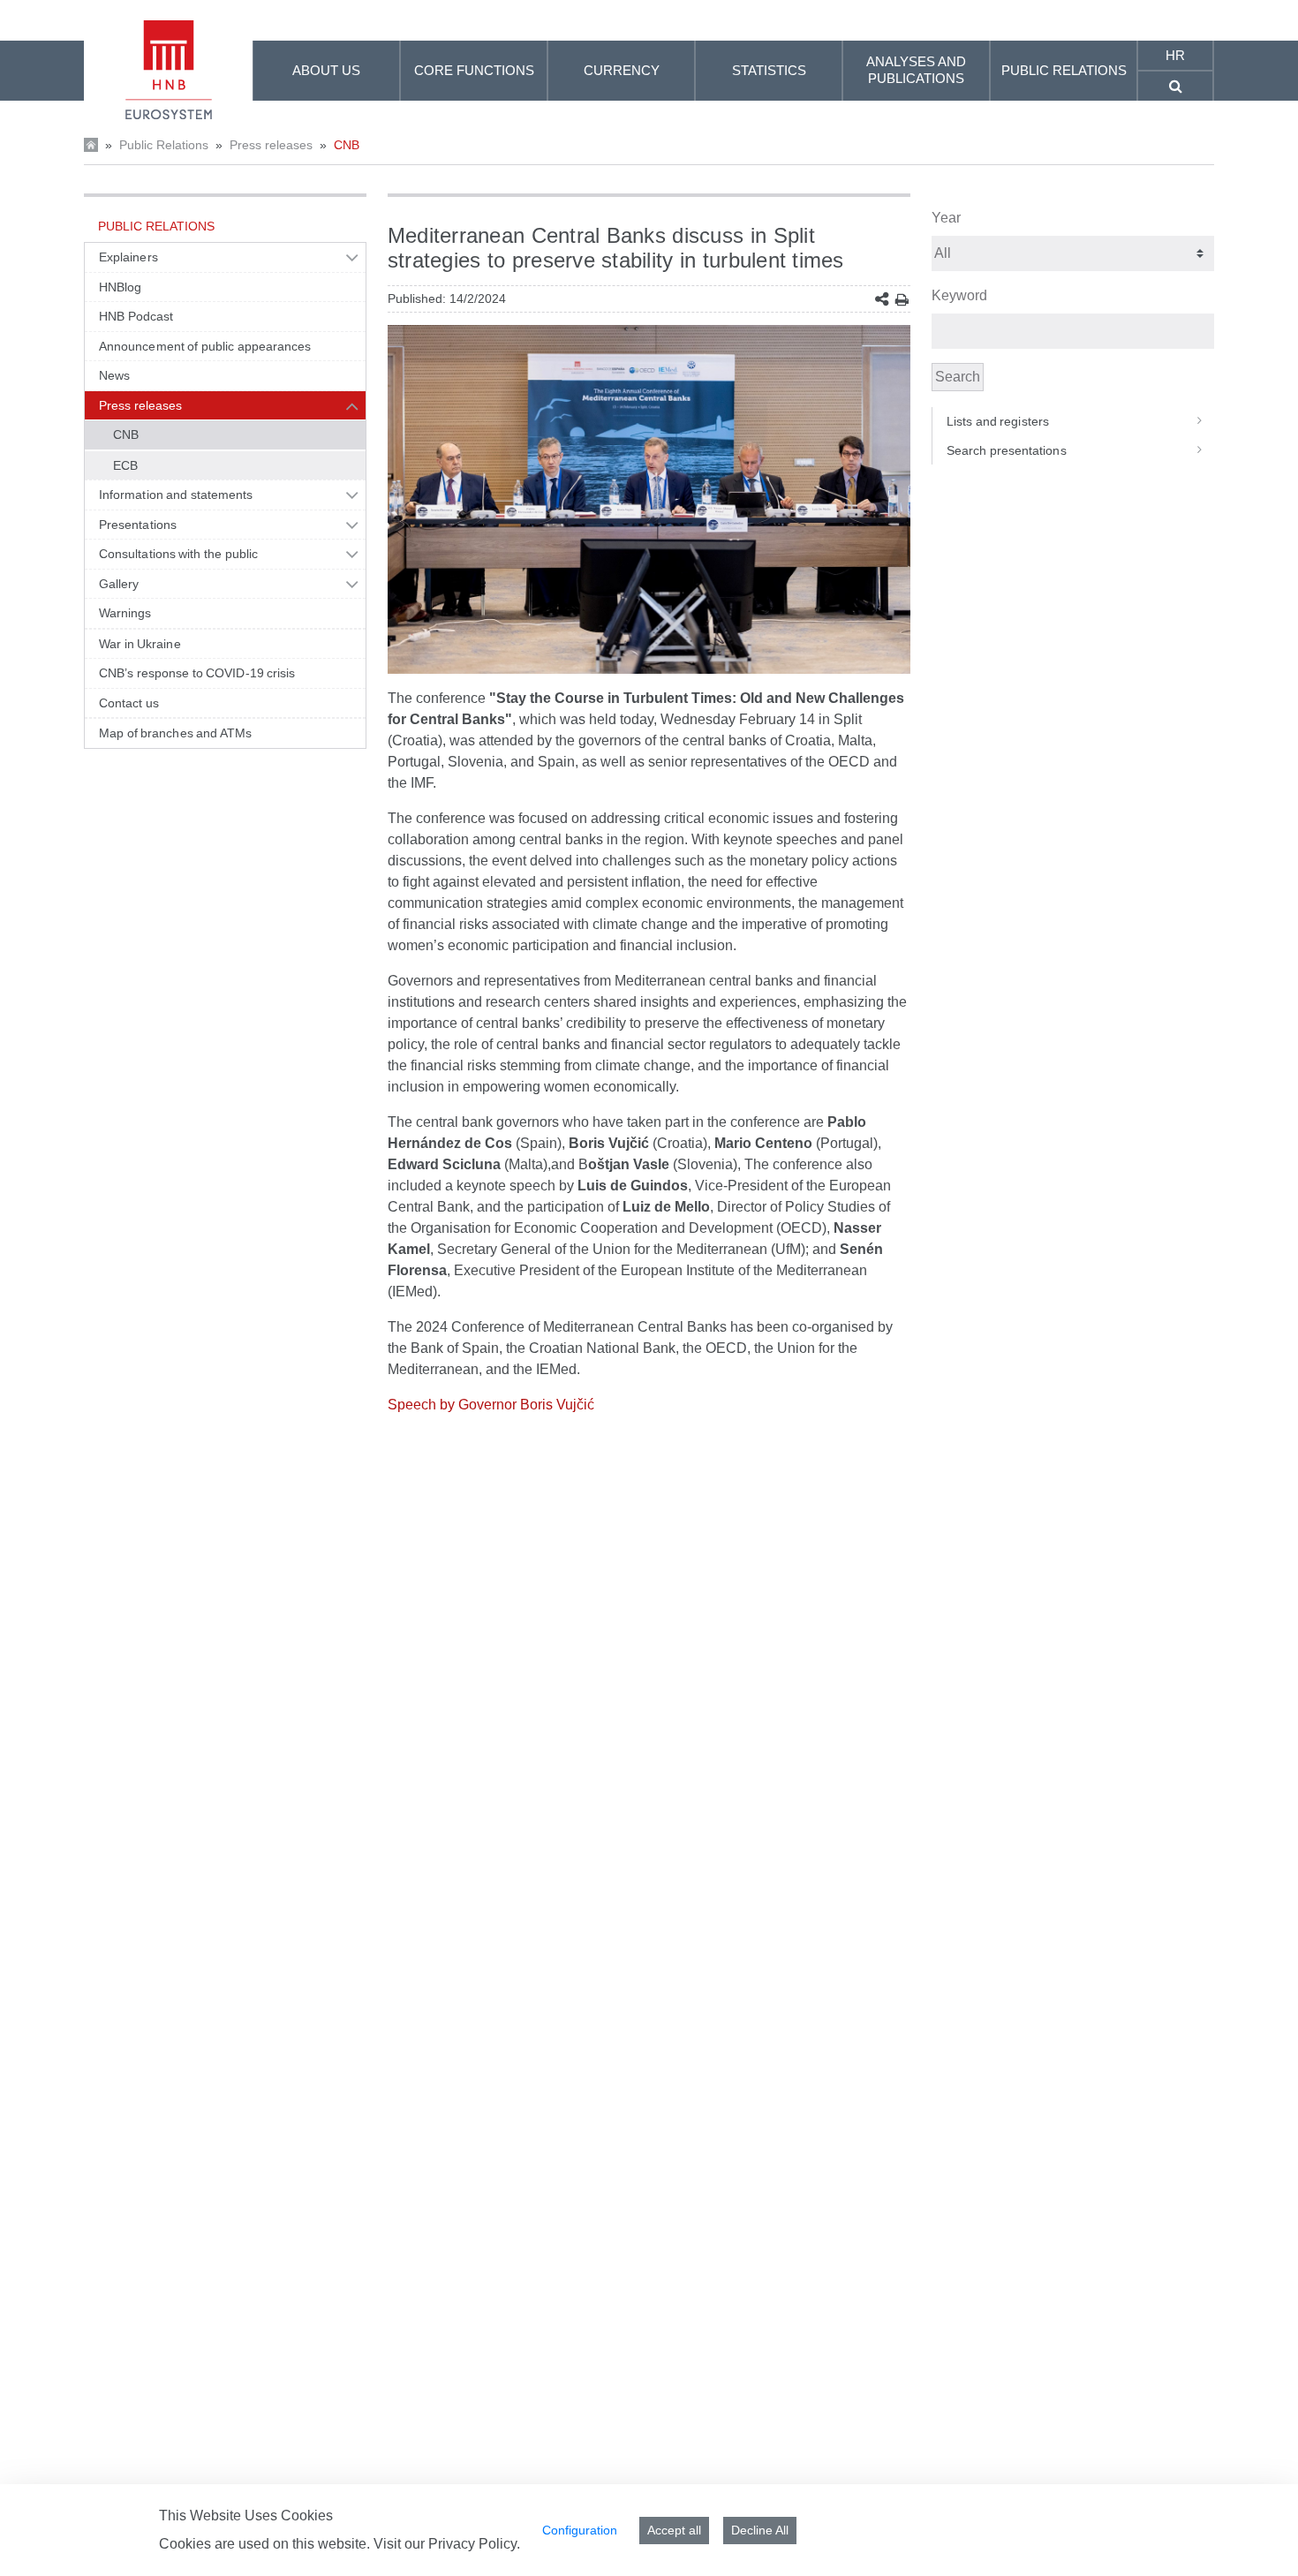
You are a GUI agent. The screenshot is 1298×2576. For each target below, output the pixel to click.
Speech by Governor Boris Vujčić (491, 1405)
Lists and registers (998, 421)
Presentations (138, 525)
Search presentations (1007, 450)
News (114, 375)
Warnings (125, 613)
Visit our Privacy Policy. (447, 2544)
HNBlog (120, 287)
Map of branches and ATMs (175, 733)
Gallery (119, 584)
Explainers (128, 257)
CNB (347, 145)
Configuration (580, 2530)
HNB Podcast (136, 316)
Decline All (760, 2530)
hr (1175, 55)
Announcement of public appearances (205, 346)
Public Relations (164, 145)
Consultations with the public (178, 554)
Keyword (959, 295)
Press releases (271, 145)
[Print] (902, 300)
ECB (125, 465)
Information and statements (176, 495)
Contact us (129, 703)
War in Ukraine (140, 644)
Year (946, 218)
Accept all (674, 2530)
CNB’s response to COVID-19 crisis (197, 673)
